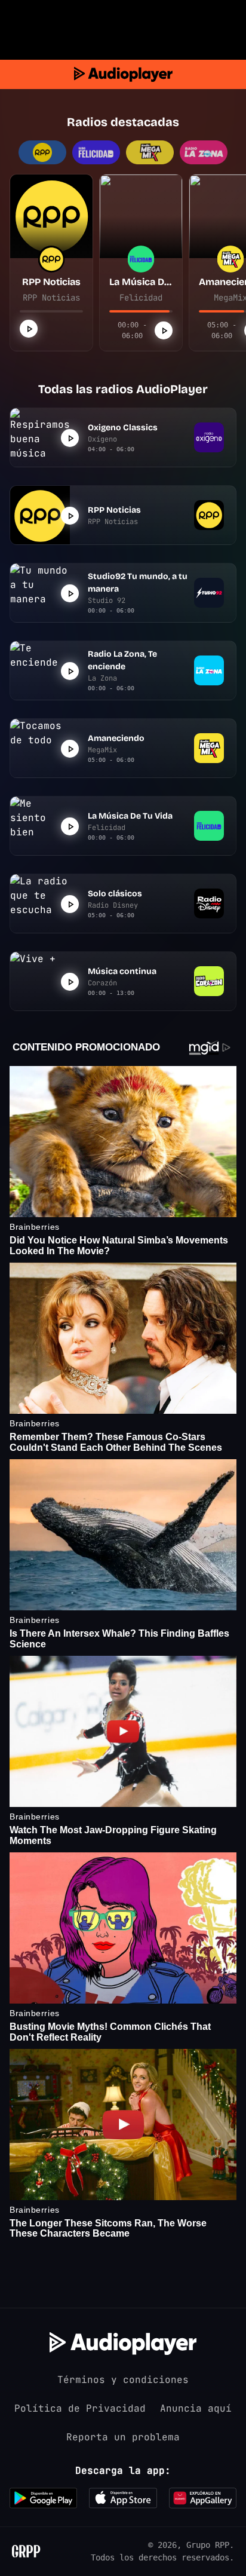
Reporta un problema (123, 2437)
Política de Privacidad (80, 2408)
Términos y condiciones (123, 2380)
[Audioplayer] (123, 74)
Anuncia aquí (196, 2408)
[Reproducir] (29, 329)
